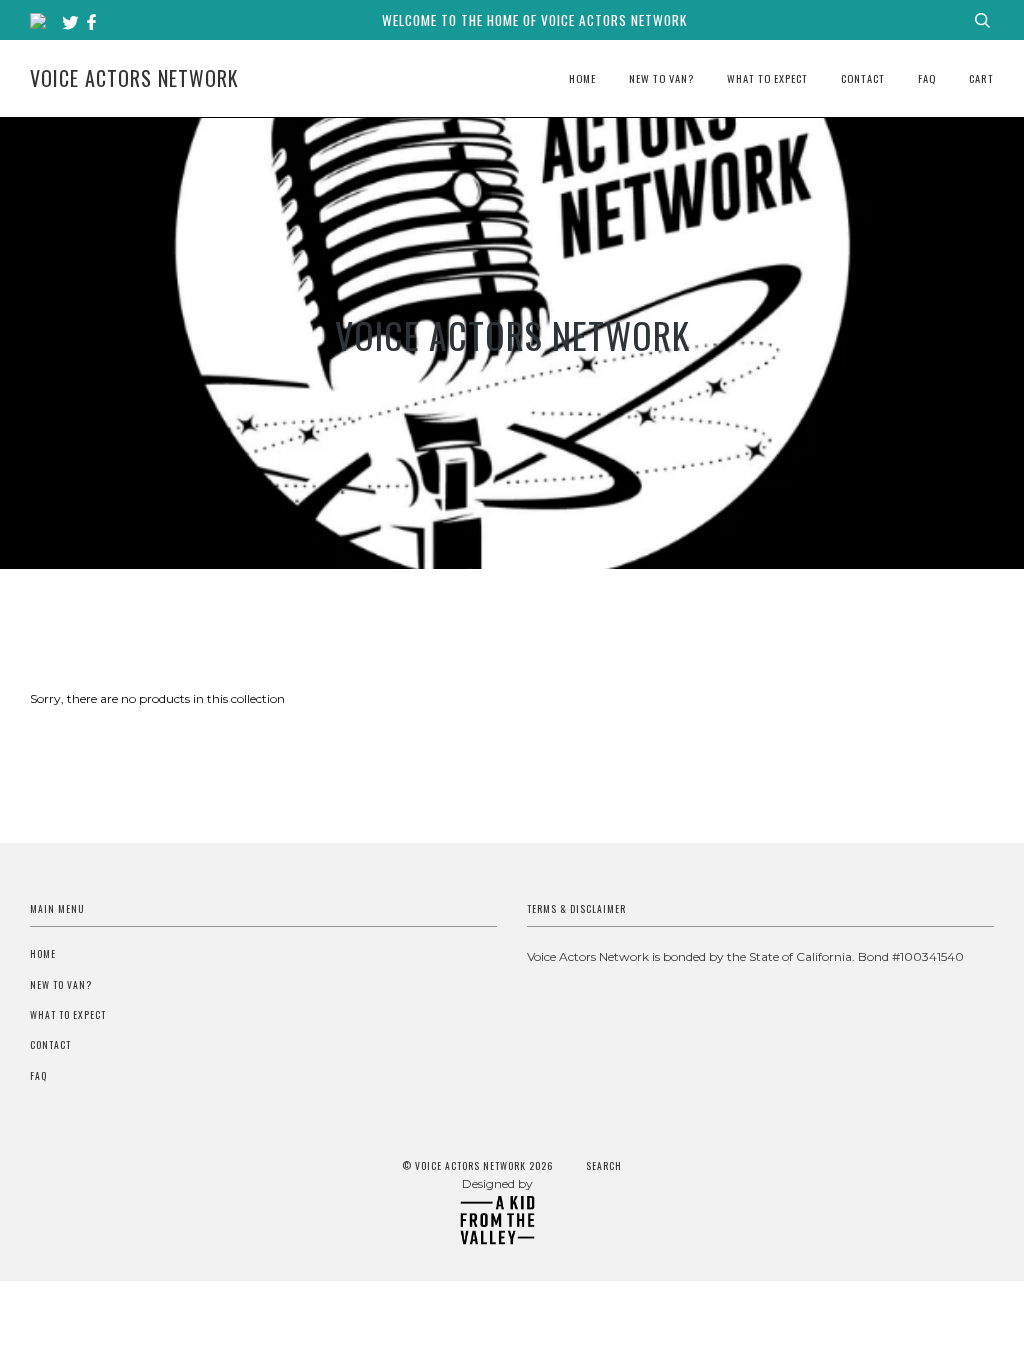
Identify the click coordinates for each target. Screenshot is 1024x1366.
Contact (863, 78)
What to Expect (767, 78)
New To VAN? (661, 78)
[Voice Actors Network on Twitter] (72, 23)
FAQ (927, 78)
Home (582, 78)
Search (604, 1166)
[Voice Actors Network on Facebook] (91, 23)
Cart (981, 78)
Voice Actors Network (134, 78)
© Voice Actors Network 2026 (477, 1166)
